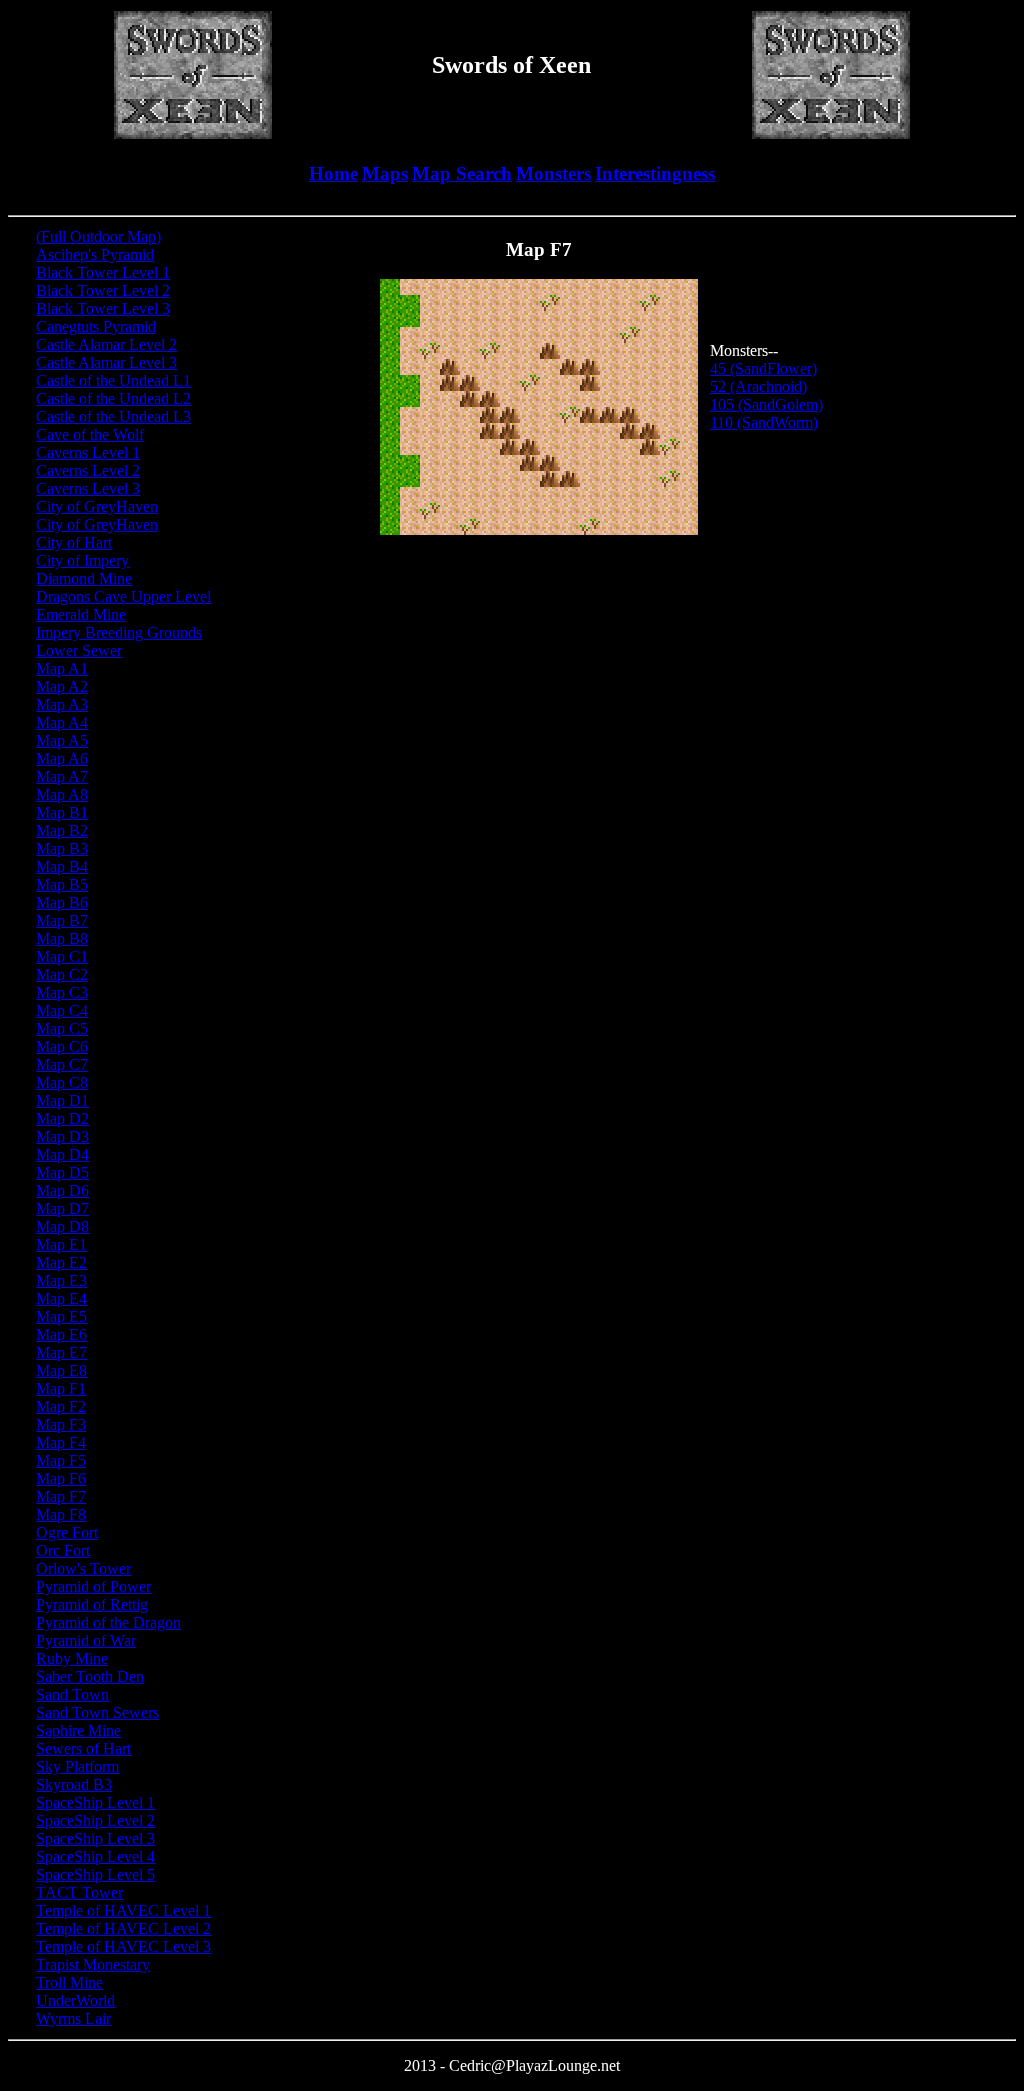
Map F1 (61, 1388)
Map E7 (61, 1352)
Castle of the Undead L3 (113, 416)
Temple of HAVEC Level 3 (123, 1946)
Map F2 (61, 1406)
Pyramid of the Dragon (108, 1622)
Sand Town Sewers (97, 1712)
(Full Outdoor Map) (98, 236)
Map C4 (62, 1010)
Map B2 (62, 830)
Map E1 (61, 1244)
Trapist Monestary (93, 1964)
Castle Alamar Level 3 (106, 362)
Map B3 (62, 848)
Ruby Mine (72, 1658)
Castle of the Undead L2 (113, 398)
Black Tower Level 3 (103, 308)
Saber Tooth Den (90, 1676)
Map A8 (62, 794)
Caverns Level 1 (88, 452)
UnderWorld (75, 2000)
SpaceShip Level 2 (95, 1820)
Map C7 (62, 1064)
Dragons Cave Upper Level (123, 596)
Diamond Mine (84, 578)
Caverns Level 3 (88, 488)
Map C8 (62, 1082)
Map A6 (62, 758)
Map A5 (62, 740)
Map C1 (62, 956)
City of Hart (74, 542)
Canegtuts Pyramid (96, 326)
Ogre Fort (67, 1532)
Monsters (553, 173)
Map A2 (62, 686)
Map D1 (62, 1100)
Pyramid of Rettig (92, 1604)
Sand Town (72, 1694)
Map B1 (62, 812)
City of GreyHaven (97, 506)
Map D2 (62, 1118)
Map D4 (62, 1154)
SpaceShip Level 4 (95, 1856)
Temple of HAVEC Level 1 (123, 1910)
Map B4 (62, 866)
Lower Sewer (79, 650)
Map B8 (62, 938)
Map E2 (61, 1262)
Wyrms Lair (73, 2018)
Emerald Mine (81, 614)
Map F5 (61, 1460)
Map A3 (62, 704)
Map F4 (61, 1442)
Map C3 (62, 992)
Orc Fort (63, 1550)
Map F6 (61, 1478)
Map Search (462, 173)
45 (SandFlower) (763, 368)
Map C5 (62, 1028)
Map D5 (62, 1172)
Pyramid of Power (93, 1586)
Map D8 (62, 1226)
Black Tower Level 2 (103, 290)
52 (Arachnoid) (758, 386)
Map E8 (61, 1370)
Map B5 (62, 884)
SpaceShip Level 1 (95, 1802)
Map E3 (61, 1280)
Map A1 (62, 668)
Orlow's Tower (83, 1568)
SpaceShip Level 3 (95, 1838)
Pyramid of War (86, 1640)
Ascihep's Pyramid (95, 254)
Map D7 (62, 1208)
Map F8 (61, 1514)
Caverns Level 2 (88, 470)
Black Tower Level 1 (103, 272)
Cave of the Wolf (90, 434)
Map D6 (62, 1190)
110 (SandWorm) (764, 422)
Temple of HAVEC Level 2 (123, 1928)
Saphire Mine (78, 1730)
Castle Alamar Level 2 (106, 344)
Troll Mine (69, 1982)
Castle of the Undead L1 (113, 380)
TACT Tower (79, 1892)
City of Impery (82, 560)
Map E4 (61, 1298)
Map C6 (62, 1046)
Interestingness (655, 173)
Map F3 (61, 1424)
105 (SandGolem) (766, 404)
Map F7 (61, 1496)
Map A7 (62, 776)
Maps (385, 173)
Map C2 (62, 974)
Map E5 (61, 1316)
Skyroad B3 (74, 1784)
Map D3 (62, 1136)
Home (333, 173)
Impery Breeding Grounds (119, 632)
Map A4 (62, 722)
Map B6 (62, 902)
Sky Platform (77, 1766)
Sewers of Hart (83, 1748)
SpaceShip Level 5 (95, 1874)
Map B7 (62, 920)
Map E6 (61, 1334)
